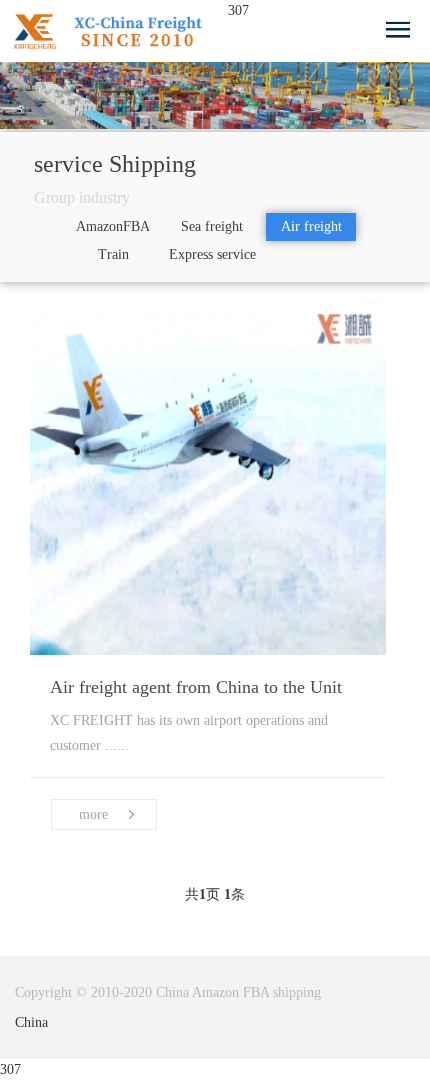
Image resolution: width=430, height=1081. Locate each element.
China (31, 1022)
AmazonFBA (113, 226)
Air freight (311, 226)
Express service (212, 254)
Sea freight (212, 226)
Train (113, 254)
